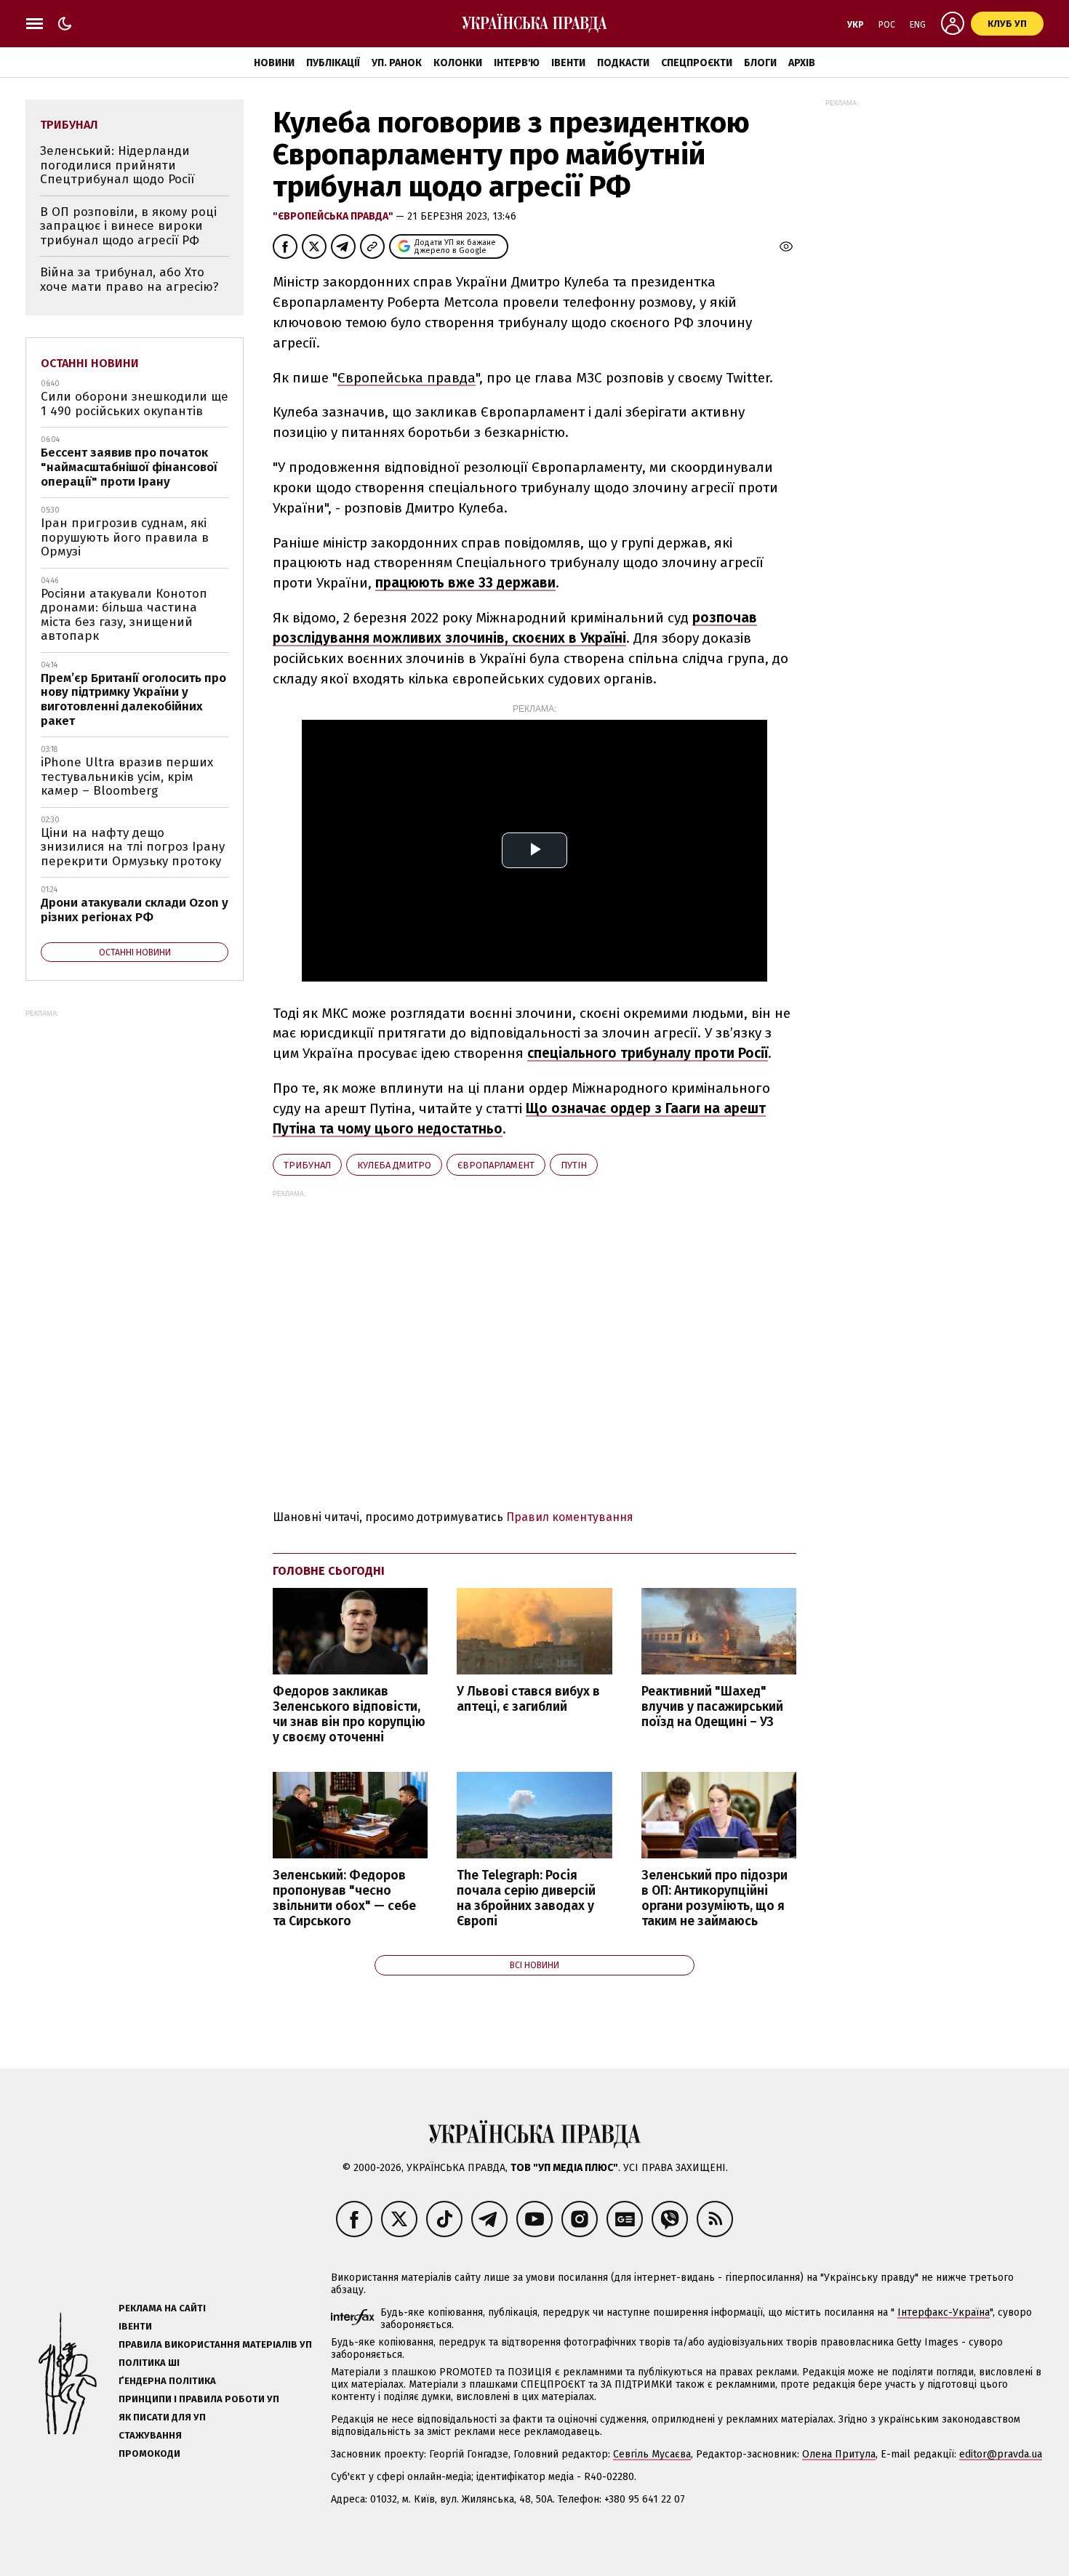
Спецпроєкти (697, 63)
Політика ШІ (149, 2363)
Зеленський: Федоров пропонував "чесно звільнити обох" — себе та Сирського (344, 1898)
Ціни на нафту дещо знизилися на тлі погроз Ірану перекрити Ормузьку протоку (133, 847)
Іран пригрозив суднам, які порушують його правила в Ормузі (125, 537)
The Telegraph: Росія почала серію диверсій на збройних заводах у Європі (526, 1898)
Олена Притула (839, 2454)
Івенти (568, 63)
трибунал (307, 1165)
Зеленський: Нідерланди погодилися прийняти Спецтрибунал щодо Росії (117, 165)
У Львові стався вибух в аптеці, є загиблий (528, 1699)
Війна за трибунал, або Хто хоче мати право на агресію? (129, 280)
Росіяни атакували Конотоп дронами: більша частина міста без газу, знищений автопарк (124, 615)
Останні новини (90, 363)
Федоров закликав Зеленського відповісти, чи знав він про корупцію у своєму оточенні (349, 1714)
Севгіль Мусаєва (652, 2454)
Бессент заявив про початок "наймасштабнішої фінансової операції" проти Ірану (129, 467)
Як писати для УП (162, 2417)
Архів (802, 63)
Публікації (333, 63)
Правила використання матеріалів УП (215, 2344)
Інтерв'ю (517, 63)
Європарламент (496, 1165)
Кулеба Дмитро (394, 1165)
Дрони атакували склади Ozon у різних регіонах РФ (135, 910)
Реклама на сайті (162, 2308)
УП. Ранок (397, 63)
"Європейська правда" (334, 216)
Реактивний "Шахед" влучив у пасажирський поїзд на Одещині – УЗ (712, 1707)
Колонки (458, 63)
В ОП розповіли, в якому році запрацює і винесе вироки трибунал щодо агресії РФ (128, 226)
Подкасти (623, 63)
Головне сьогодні (329, 1571)
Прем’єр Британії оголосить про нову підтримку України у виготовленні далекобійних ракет (133, 699)
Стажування (150, 2435)
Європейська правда (407, 378)
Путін (574, 1165)
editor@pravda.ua (1001, 2454)
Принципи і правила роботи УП (199, 2399)
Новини (274, 63)
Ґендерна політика (167, 2381)
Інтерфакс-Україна (944, 2312)
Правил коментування (570, 1517)
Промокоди (149, 2453)
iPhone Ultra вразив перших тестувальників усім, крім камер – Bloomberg (127, 777)
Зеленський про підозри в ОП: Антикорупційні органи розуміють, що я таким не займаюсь (714, 1898)
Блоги (760, 63)
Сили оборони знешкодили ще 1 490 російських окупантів (135, 404)
